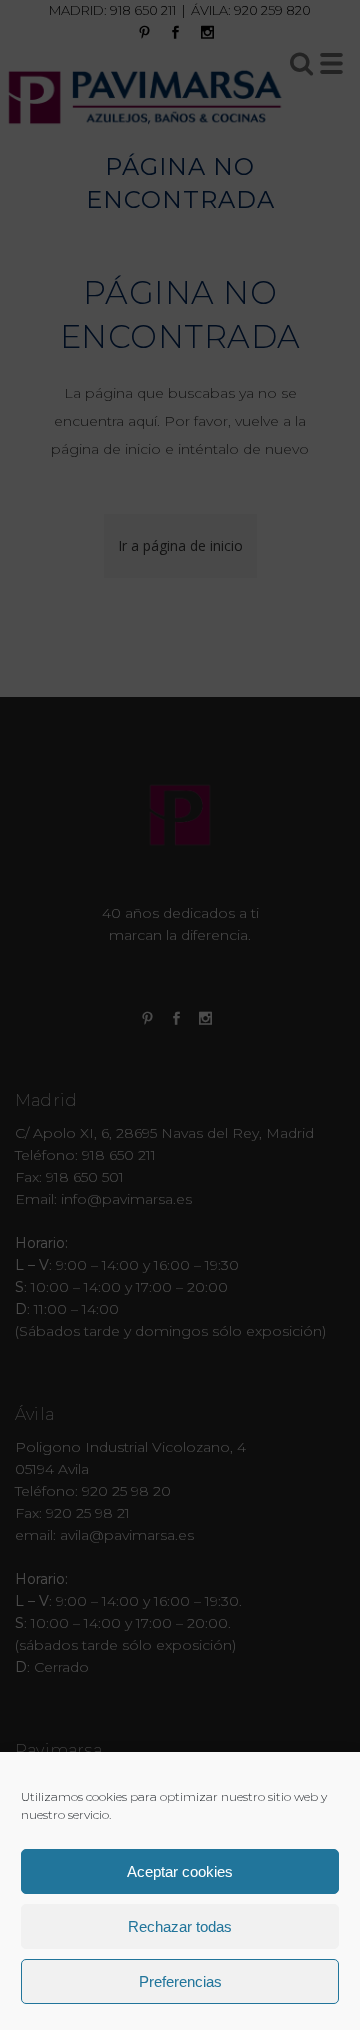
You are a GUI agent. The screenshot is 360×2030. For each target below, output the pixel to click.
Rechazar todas (180, 1926)
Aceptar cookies (180, 1871)
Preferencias (180, 1981)
